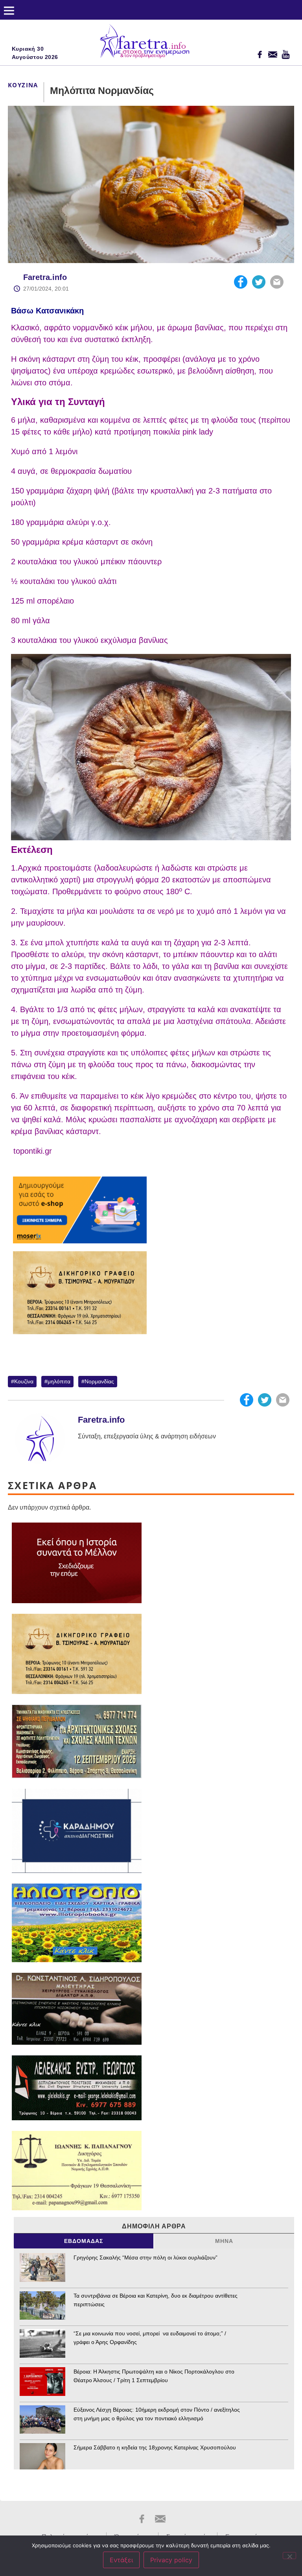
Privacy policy (171, 2560)
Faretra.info (45, 277)
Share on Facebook (241, 282)
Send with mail (277, 282)
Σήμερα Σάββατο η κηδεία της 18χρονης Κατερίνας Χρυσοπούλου (155, 2447)
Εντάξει (121, 2560)
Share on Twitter (259, 282)
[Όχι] (289, 2556)
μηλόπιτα (59, 1381)
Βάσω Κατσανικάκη (47, 311)
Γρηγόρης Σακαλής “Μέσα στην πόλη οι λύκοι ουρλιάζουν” (145, 2257)
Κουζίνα (23, 85)
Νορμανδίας (99, 1381)
